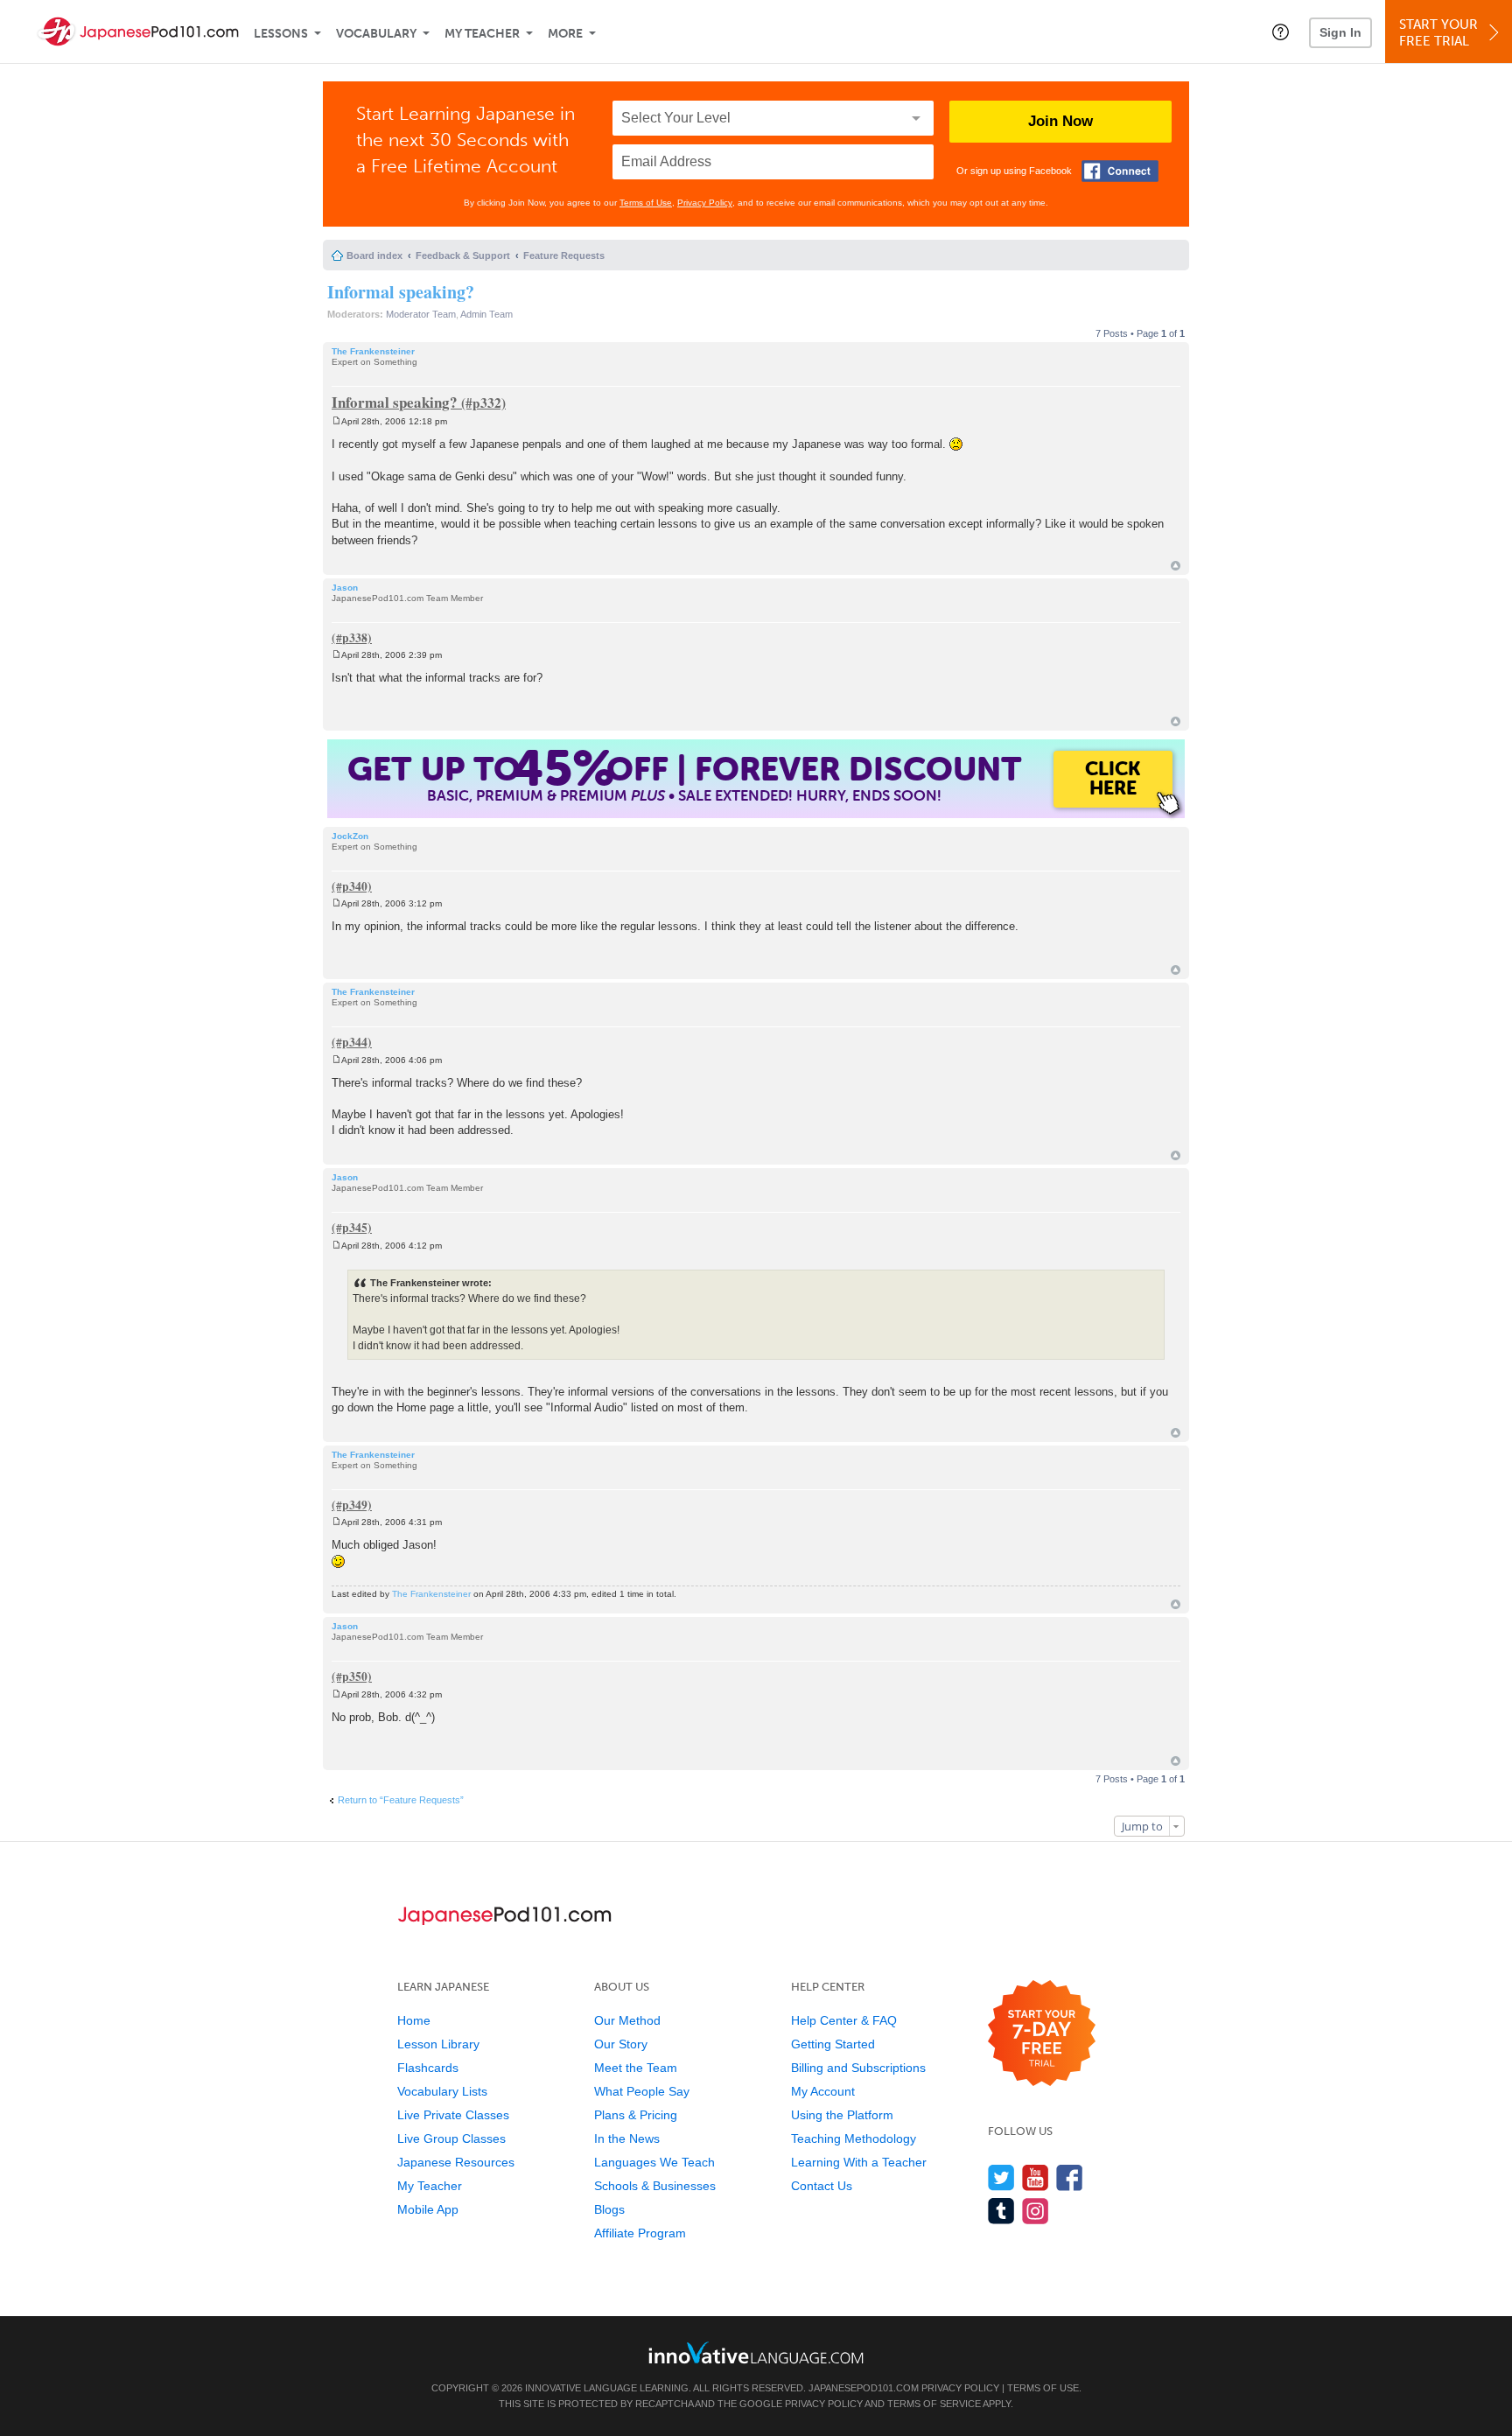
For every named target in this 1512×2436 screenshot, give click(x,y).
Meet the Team (636, 2068)
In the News (627, 2138)
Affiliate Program (640, 2233)
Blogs (609, 2209)
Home (414, 2020)
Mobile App (428, 2209)
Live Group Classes (451, 2138)
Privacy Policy (705, 203)
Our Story (621, 2044)
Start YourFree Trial (1438, 33)
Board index (374, 255)
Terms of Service (934, 2404)
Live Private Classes (453, 2115)
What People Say (642, 2091)
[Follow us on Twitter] (1001, 2177)
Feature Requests (564, 255)
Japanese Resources (456, 2162)
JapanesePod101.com (864, 2388)
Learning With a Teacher (859, 2162)
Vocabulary (376, 34)
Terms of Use (646, 203)
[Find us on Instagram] (1036, 2211)
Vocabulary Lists (442, 2091)
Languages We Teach (654, 2162)
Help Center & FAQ (844, 2020)
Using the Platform (842, 2115)
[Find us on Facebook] (1070, 2177)
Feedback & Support (463, 255)
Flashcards (428, 2068)
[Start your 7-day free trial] (1042, 2034)
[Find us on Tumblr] (1001, 2211)
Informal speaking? (401, 292)
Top (1176, 566)
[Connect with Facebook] (1120, 171)
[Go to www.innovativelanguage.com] (756, 2352)
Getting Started (833, 2044)
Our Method (627, 2020)
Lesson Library (438, 2044)
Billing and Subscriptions (858, 2068)
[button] (1281, 31)
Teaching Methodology (854, 2138)
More (565, 34)
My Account (823, 2091)
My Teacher (482, 34)
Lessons (281, 34)
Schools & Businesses (655, 2186)
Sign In (1340, 32)
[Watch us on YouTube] (1036, 2177)
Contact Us (822, 2186)
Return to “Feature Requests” (401, 1800)
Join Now (1060, 121)
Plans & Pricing (636, 2115)
